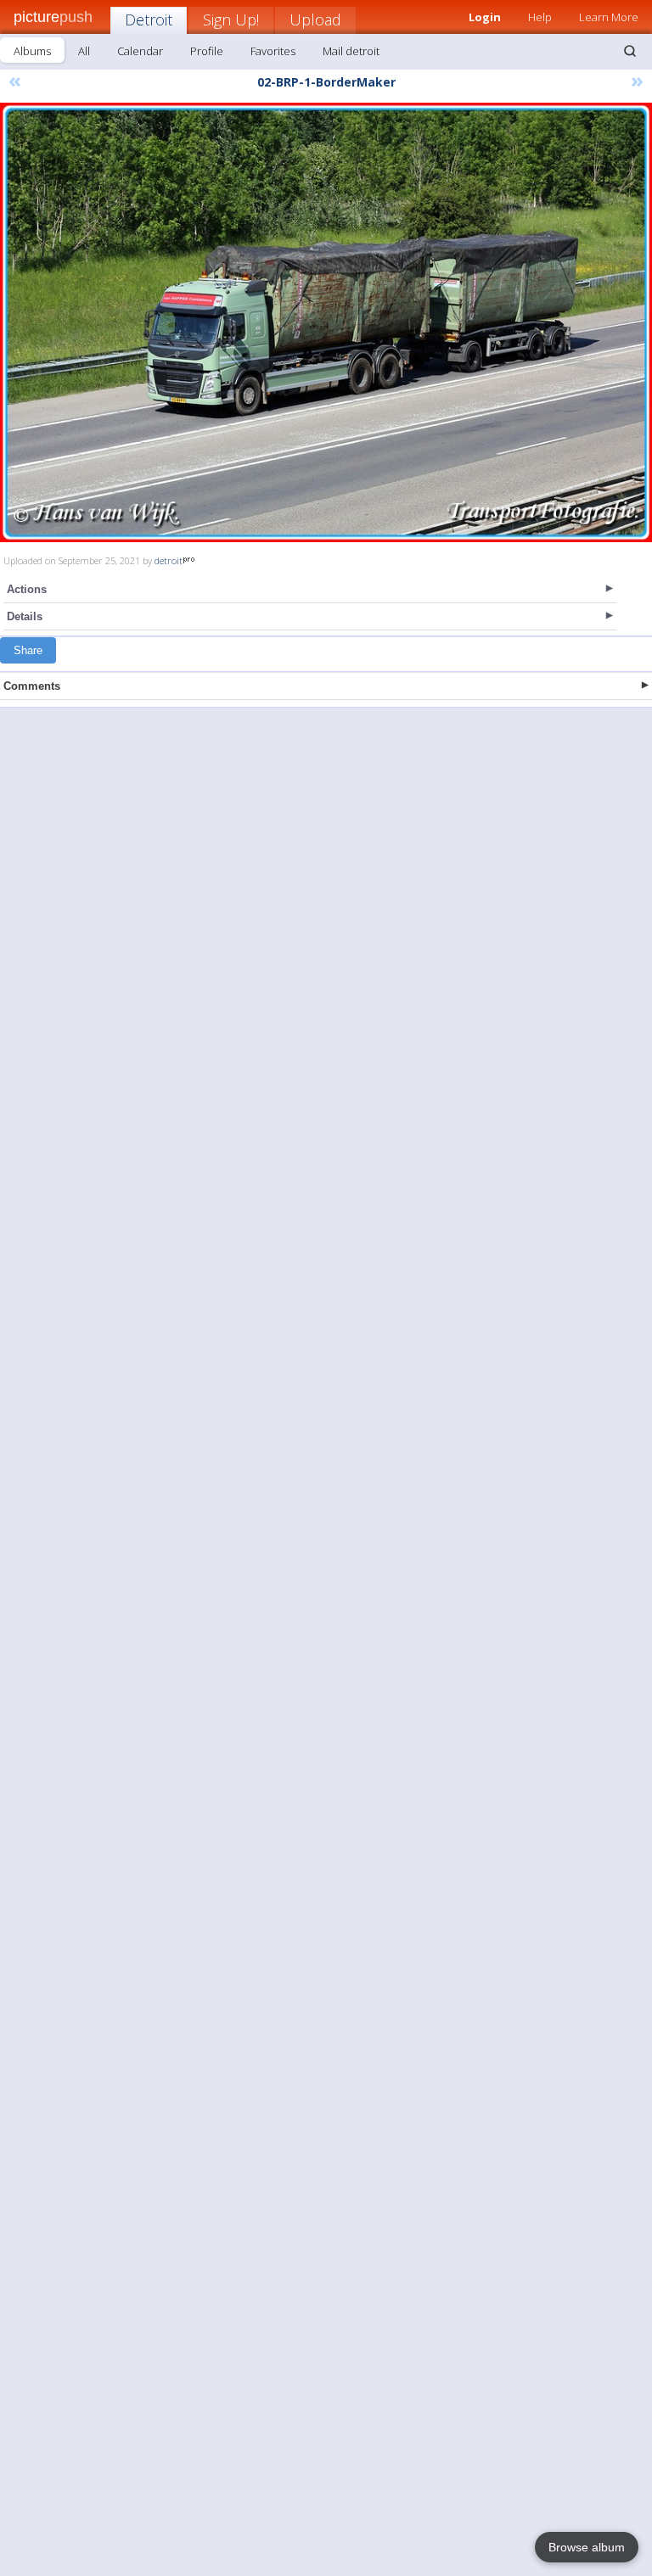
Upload (315, 20)
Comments (32, 686)
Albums (32, 51)
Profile (207, 51)
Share (28, 650)
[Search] (630, 51)
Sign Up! (231, 20)
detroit (169, 560)
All (84, 51)
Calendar (140, 51)
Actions (27, 589)
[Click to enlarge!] (326, 322)
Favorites (273, 51)
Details (25, 616)
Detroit (149, 20)
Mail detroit (351, 51)
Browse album (587, 2547)
